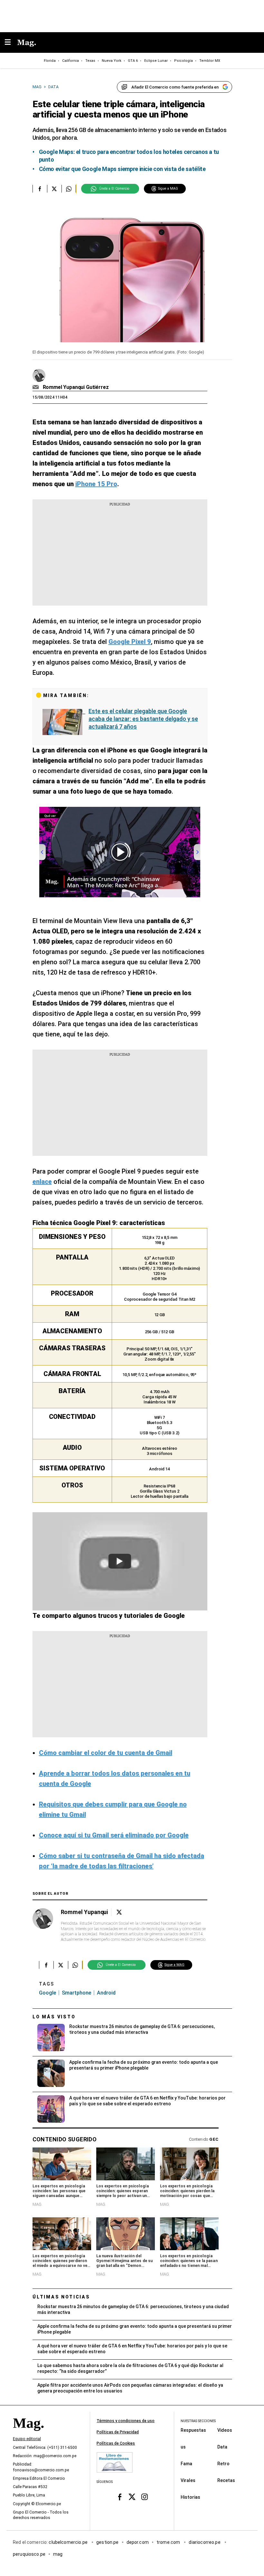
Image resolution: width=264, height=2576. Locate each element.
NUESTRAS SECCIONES (198, 2421)
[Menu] (11, 43)
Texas (90, 61)
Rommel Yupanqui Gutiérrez (76, 387)
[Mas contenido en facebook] (120, 2497)
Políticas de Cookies (116, 2443)
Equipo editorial (27, 2439)
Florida (50, 61)
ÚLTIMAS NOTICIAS (61, 2297)
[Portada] (28, 2434)
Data (222, 2447)
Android (106, 1993)
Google (47, 1993)
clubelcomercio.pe (69, 2542)
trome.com (169, 2542)
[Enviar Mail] (37, 387)
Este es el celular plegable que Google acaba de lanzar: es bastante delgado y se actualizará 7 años (143, 719)
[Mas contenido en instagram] (144, 2497)
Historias (190, 2497)
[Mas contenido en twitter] (132, 2497)
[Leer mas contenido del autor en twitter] (119, 1912)
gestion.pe (108, 2542)
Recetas (226, 2480)
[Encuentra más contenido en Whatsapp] (69, 189)
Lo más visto (54, 2017)
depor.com (138, 2542)
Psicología (184, 61)
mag (58, 2554)
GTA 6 (133, 61)
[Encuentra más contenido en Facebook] (40, 189)
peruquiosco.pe (29, 2554)
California (71, 61)
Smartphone (76, 1993)
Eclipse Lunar (156, 61)
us (183, 2447)
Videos (225, 2430)
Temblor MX (210, 61)
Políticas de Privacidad (118, 2432)
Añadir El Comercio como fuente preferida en (175, 87)
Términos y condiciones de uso (126, 2421)
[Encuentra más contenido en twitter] (54, 189)
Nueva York (112, 61)
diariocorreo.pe (205, 2542)
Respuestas (193, 2430)
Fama (186, 2463)
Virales (188, 2480)
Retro (223, 2463)
